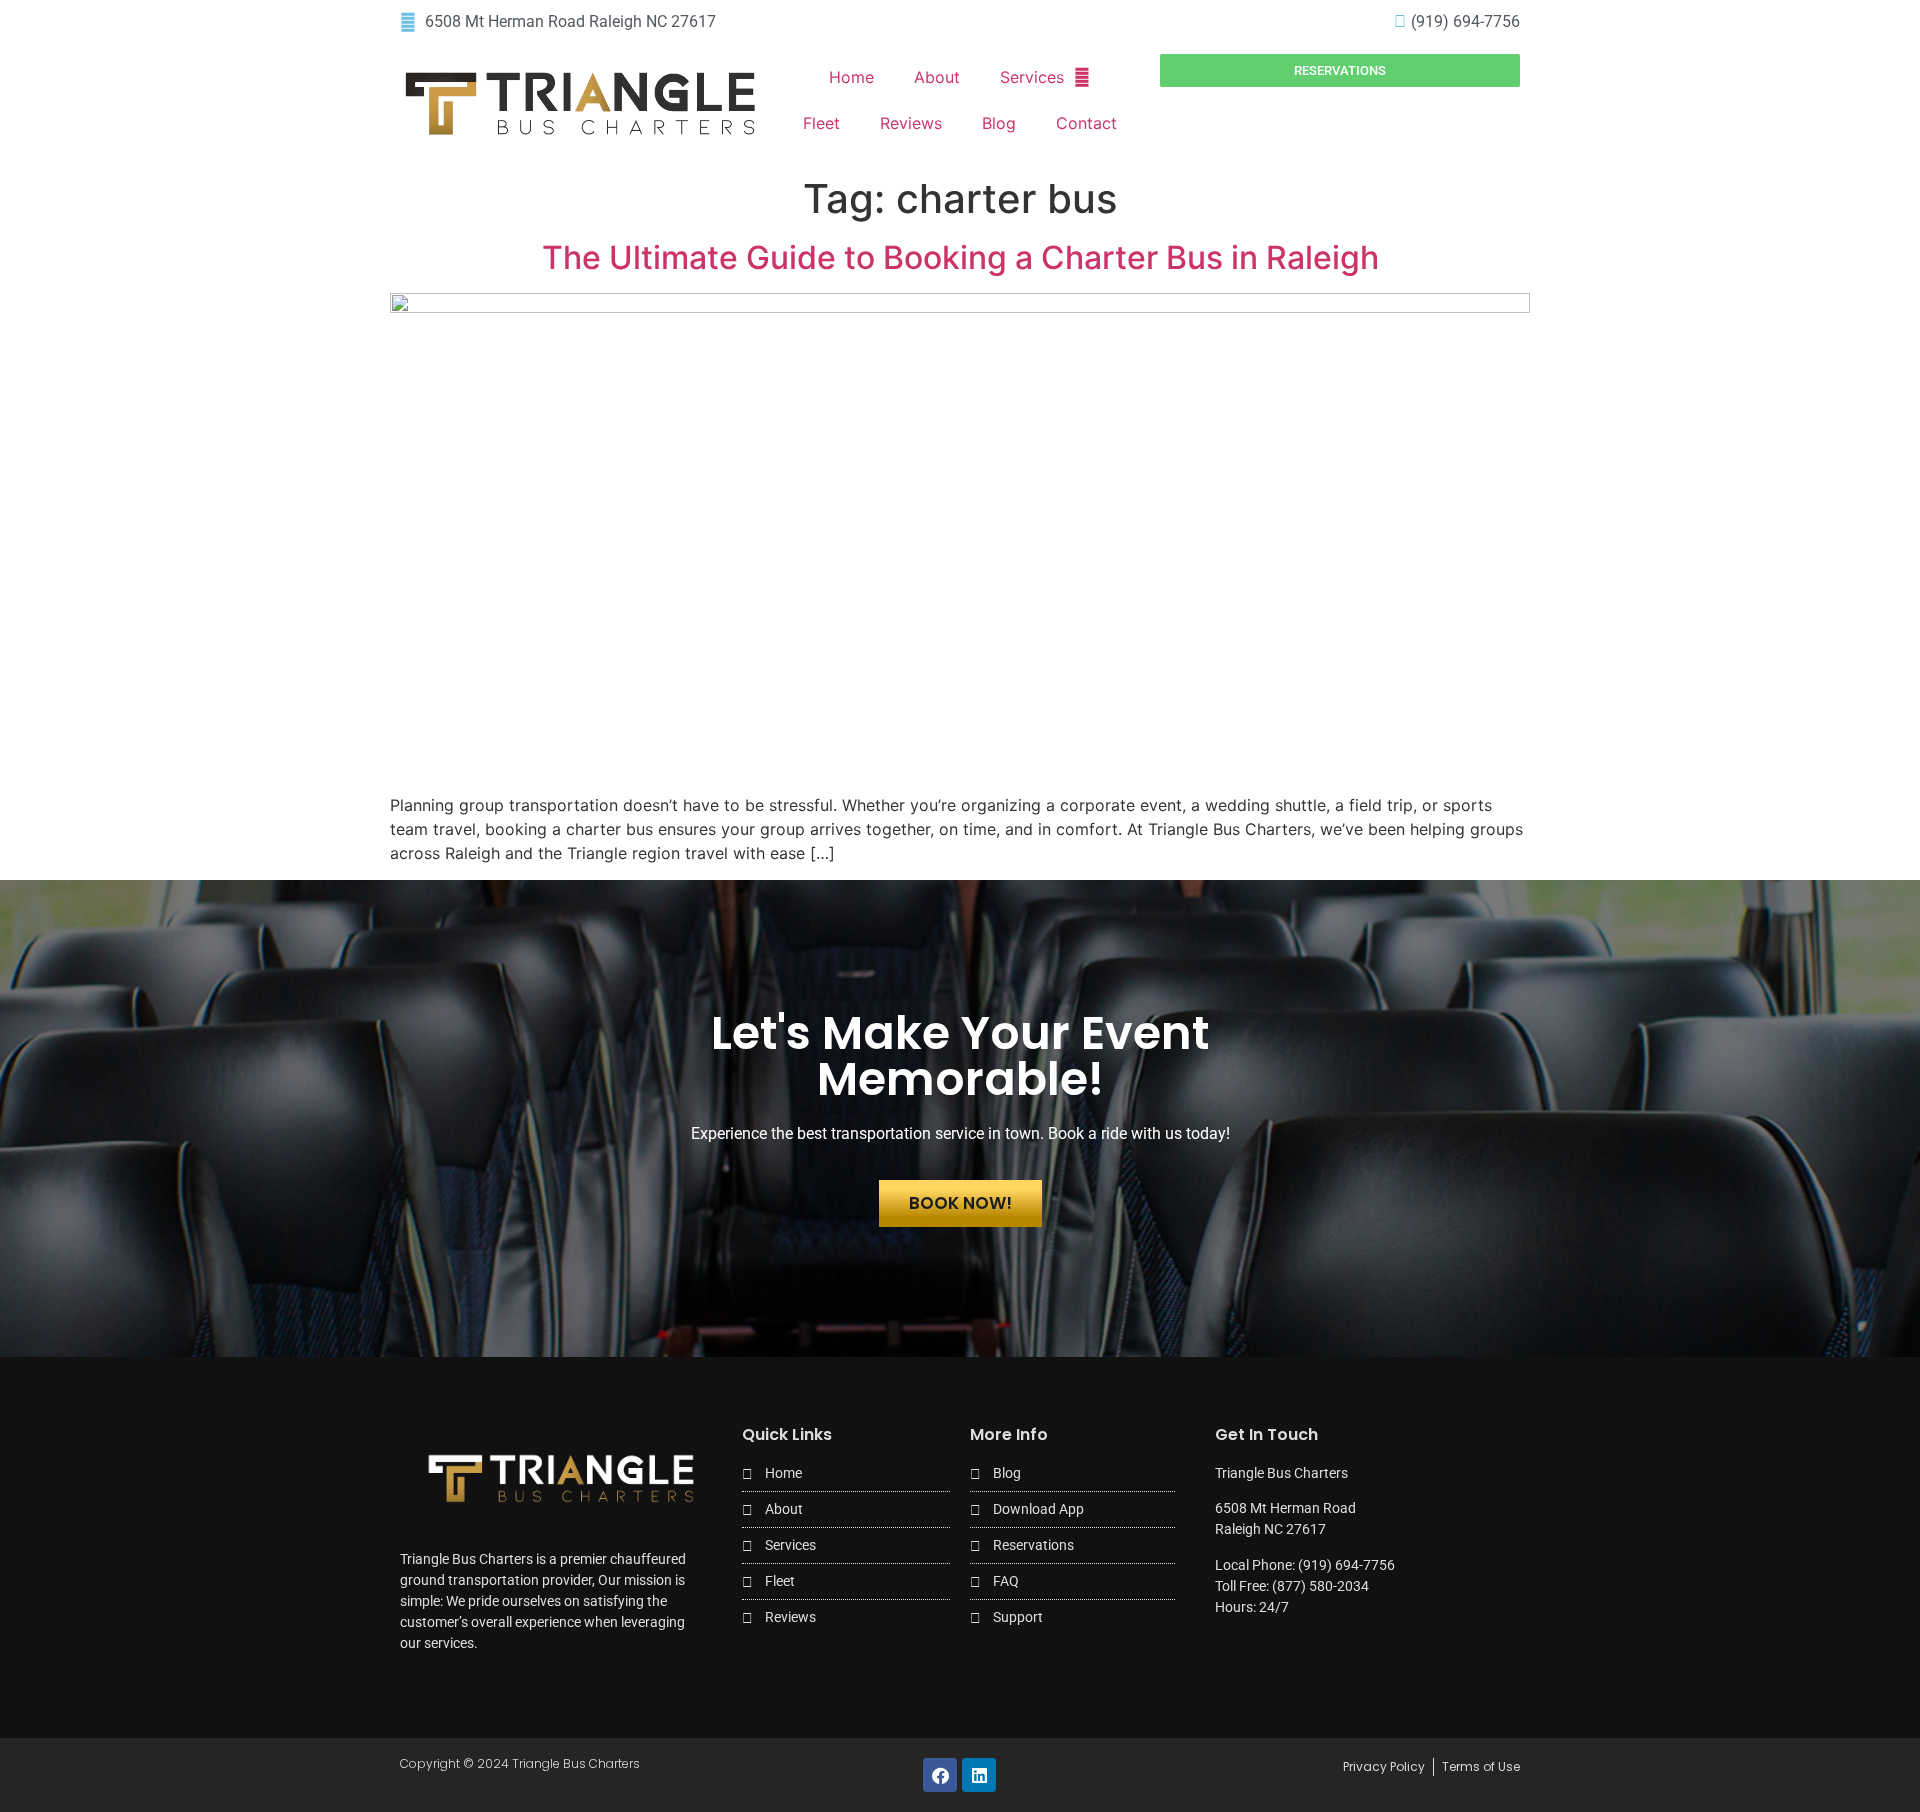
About (937, 77)
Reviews (911, 123)
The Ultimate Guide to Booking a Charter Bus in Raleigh (960, 257)
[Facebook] (940, 1775)
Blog (999, 123)
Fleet (821, 123)
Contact (1086, 123)
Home (851, 77)
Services (1032, 77)
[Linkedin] (979, 1775)
